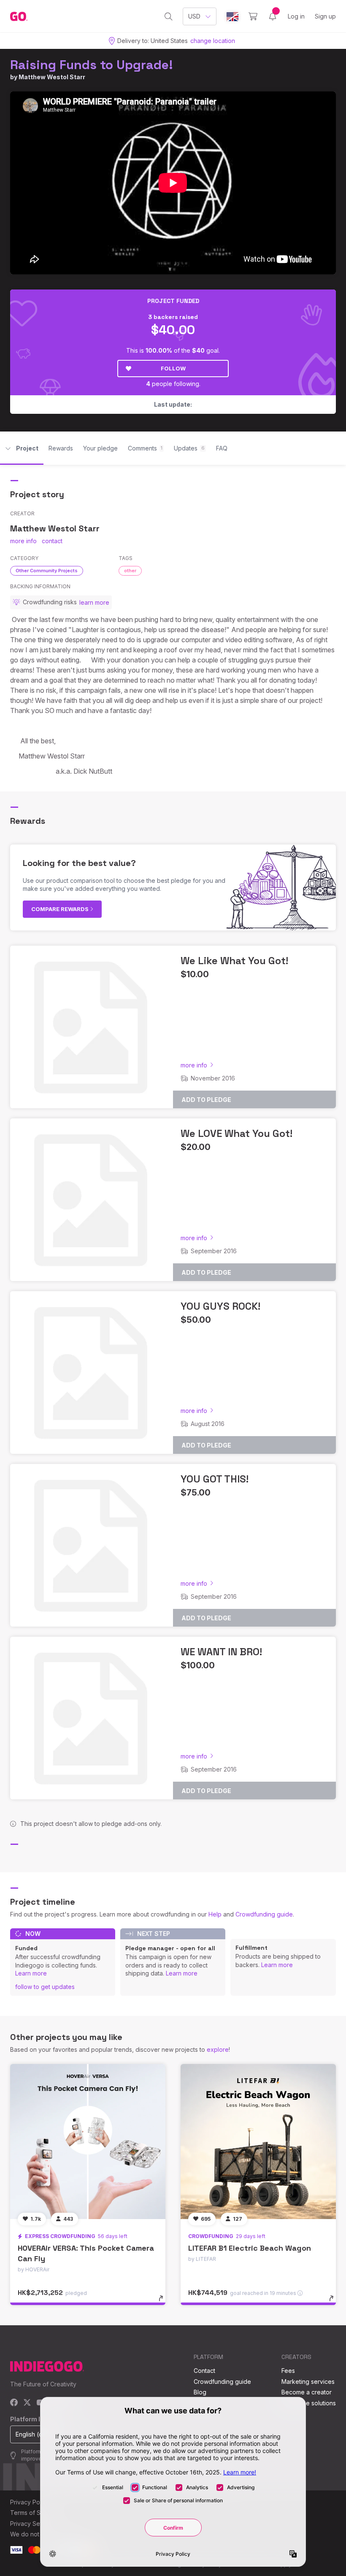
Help (215, 1914)
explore (218, 2049)
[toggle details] (165, 2303)
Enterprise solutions (309, 2403)
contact (52, 541)
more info (23, 541)
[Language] (232, 17)
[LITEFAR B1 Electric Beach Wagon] (258, 2142)
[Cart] (253, 16)
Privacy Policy (30, 2502)
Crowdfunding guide (264, 1914)
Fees (288, 2371)
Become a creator (307, 2392)
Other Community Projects (47, 571)
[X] (27, 2403)
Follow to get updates (45, 1987)
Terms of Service (34, 2513)
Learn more (31, 1973)
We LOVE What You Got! (237, 1133)
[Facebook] (14, 2403)
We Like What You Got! (234, 961)
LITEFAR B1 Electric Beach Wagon (250, 2248)
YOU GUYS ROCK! (220, 1306)
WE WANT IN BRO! (221, 1652)
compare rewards (61, 909)
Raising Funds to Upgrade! (92, 65)
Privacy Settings (32, 2524)
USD (194, 16)
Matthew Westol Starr (52, 77)
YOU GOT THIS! (215, 1479)
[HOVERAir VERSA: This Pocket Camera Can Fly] (88, 2142)
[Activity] (273, 16)
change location (213, 41)
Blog (200, 2392)
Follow (173, 368)
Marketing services (308, 2382)
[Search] (169, 16)
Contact (204, 2371)
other (130, 571)
